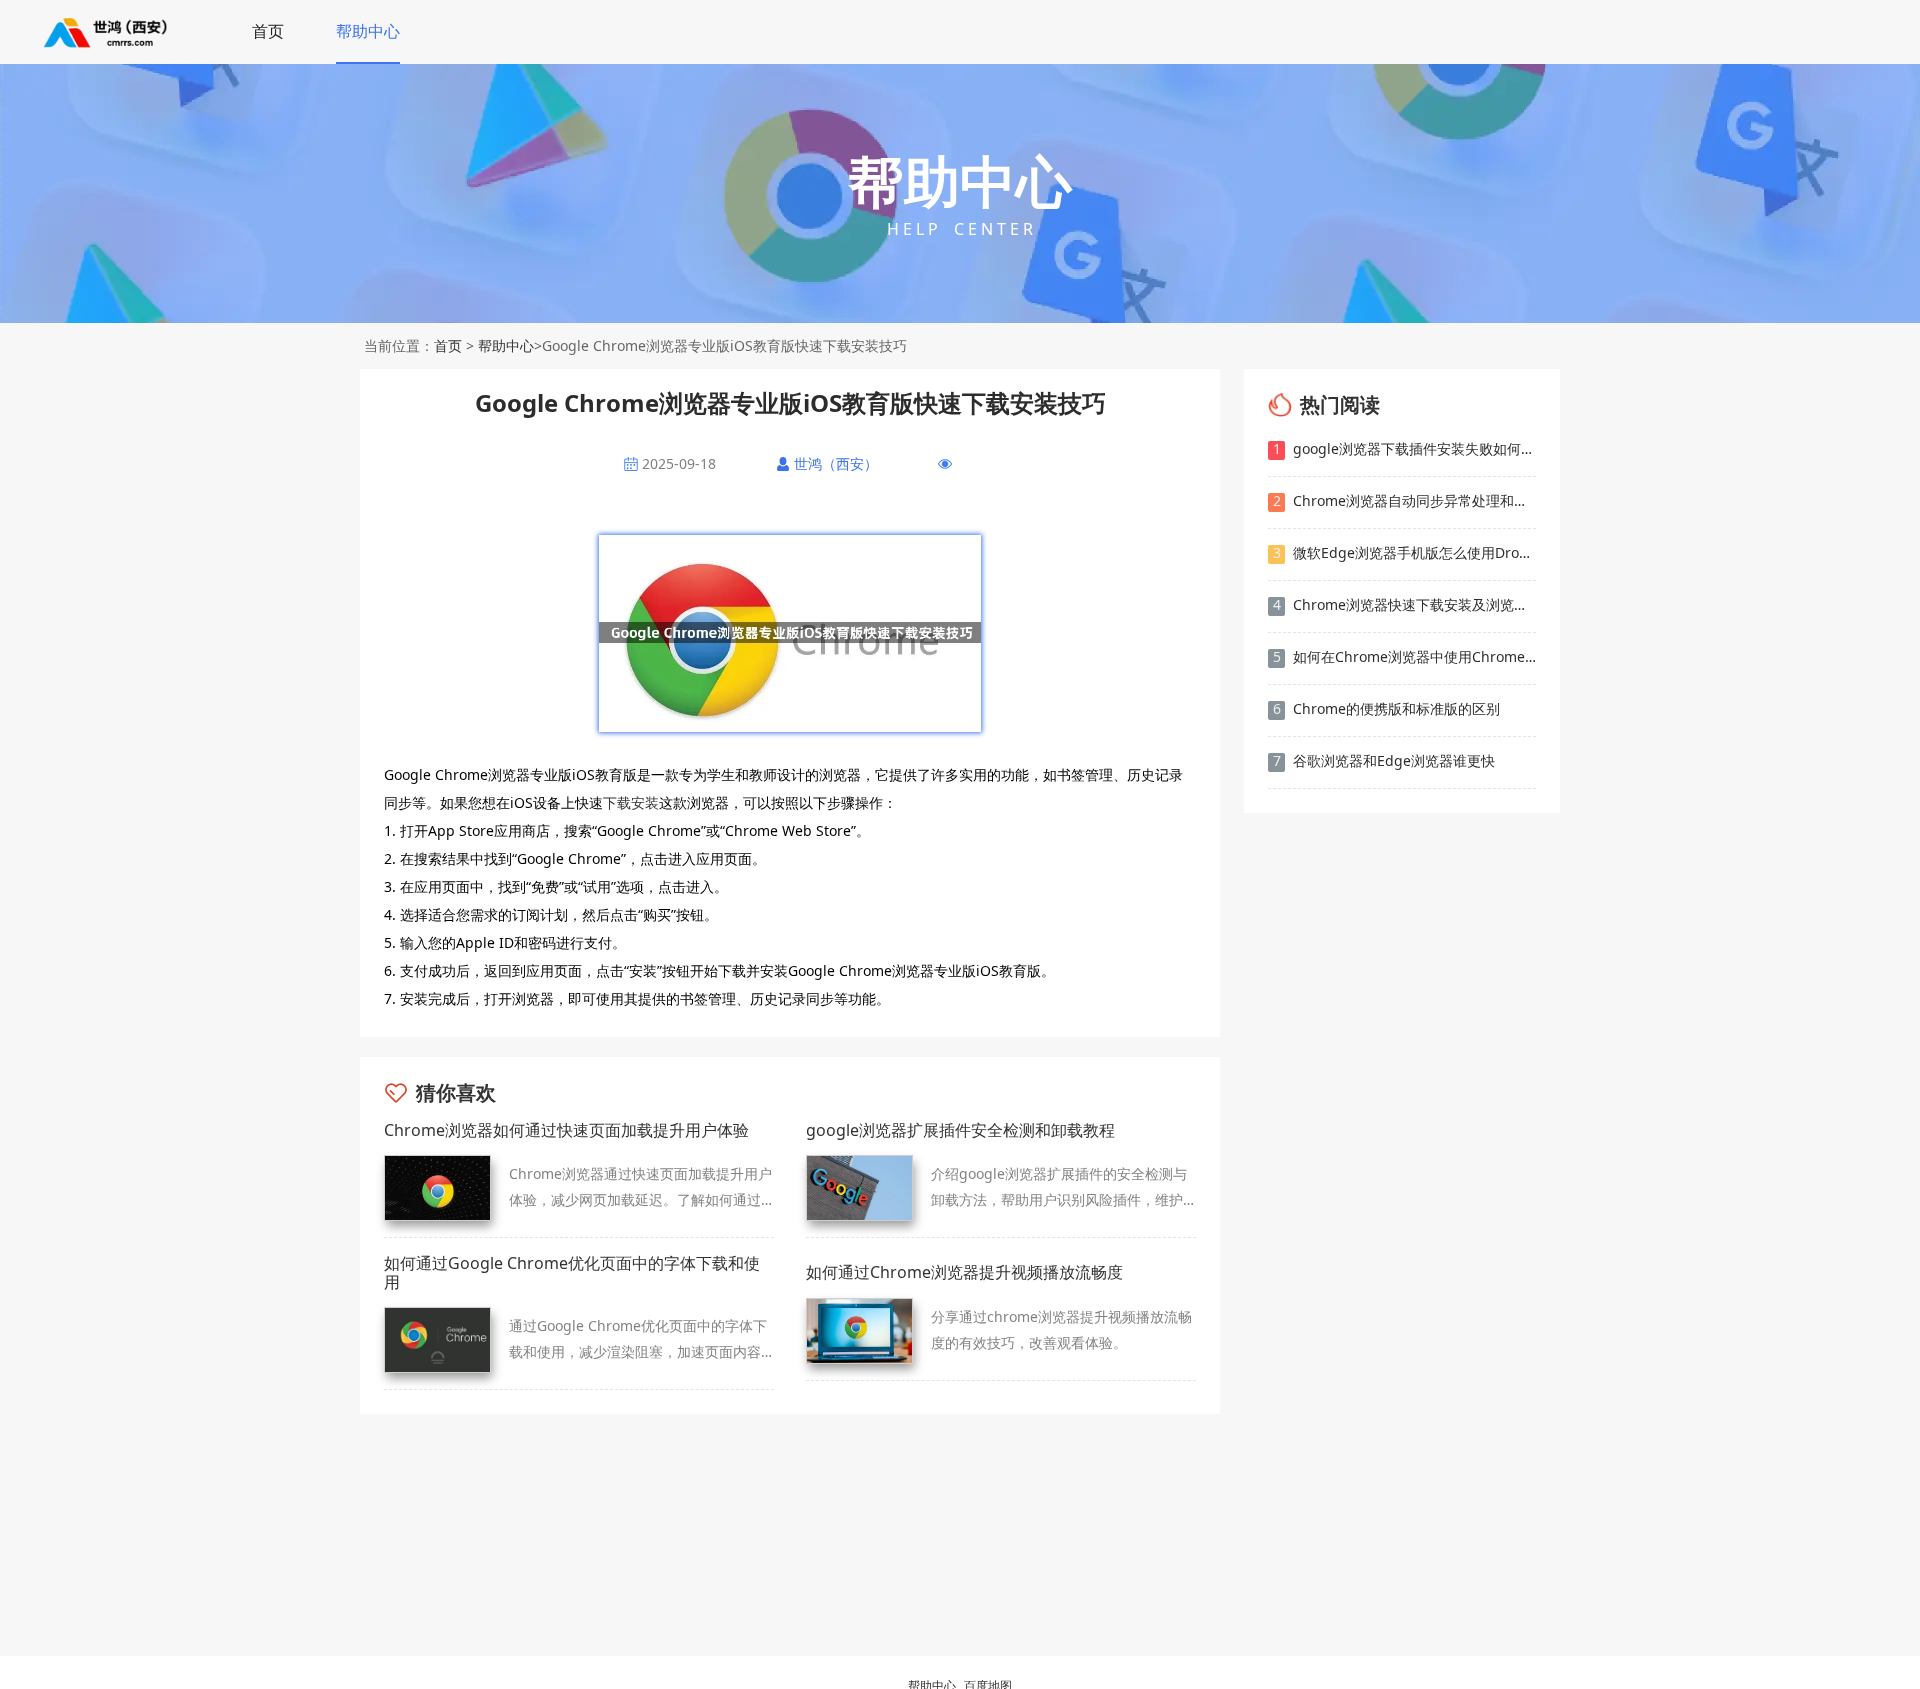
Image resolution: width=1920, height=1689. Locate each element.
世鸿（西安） (836, 464)
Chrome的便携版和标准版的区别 (1387, 708)
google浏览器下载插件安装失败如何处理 (1404, 448)
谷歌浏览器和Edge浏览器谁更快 (1384, 760)
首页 (268, 31)
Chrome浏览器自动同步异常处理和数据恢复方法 (1404, 500)
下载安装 (631, 802)
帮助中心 (368, 31)
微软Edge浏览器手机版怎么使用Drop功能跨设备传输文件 (1404, 552)
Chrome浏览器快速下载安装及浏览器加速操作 (1404, 604)
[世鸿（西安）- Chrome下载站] (107, 32)
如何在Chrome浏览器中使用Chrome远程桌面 (1404, 656)
